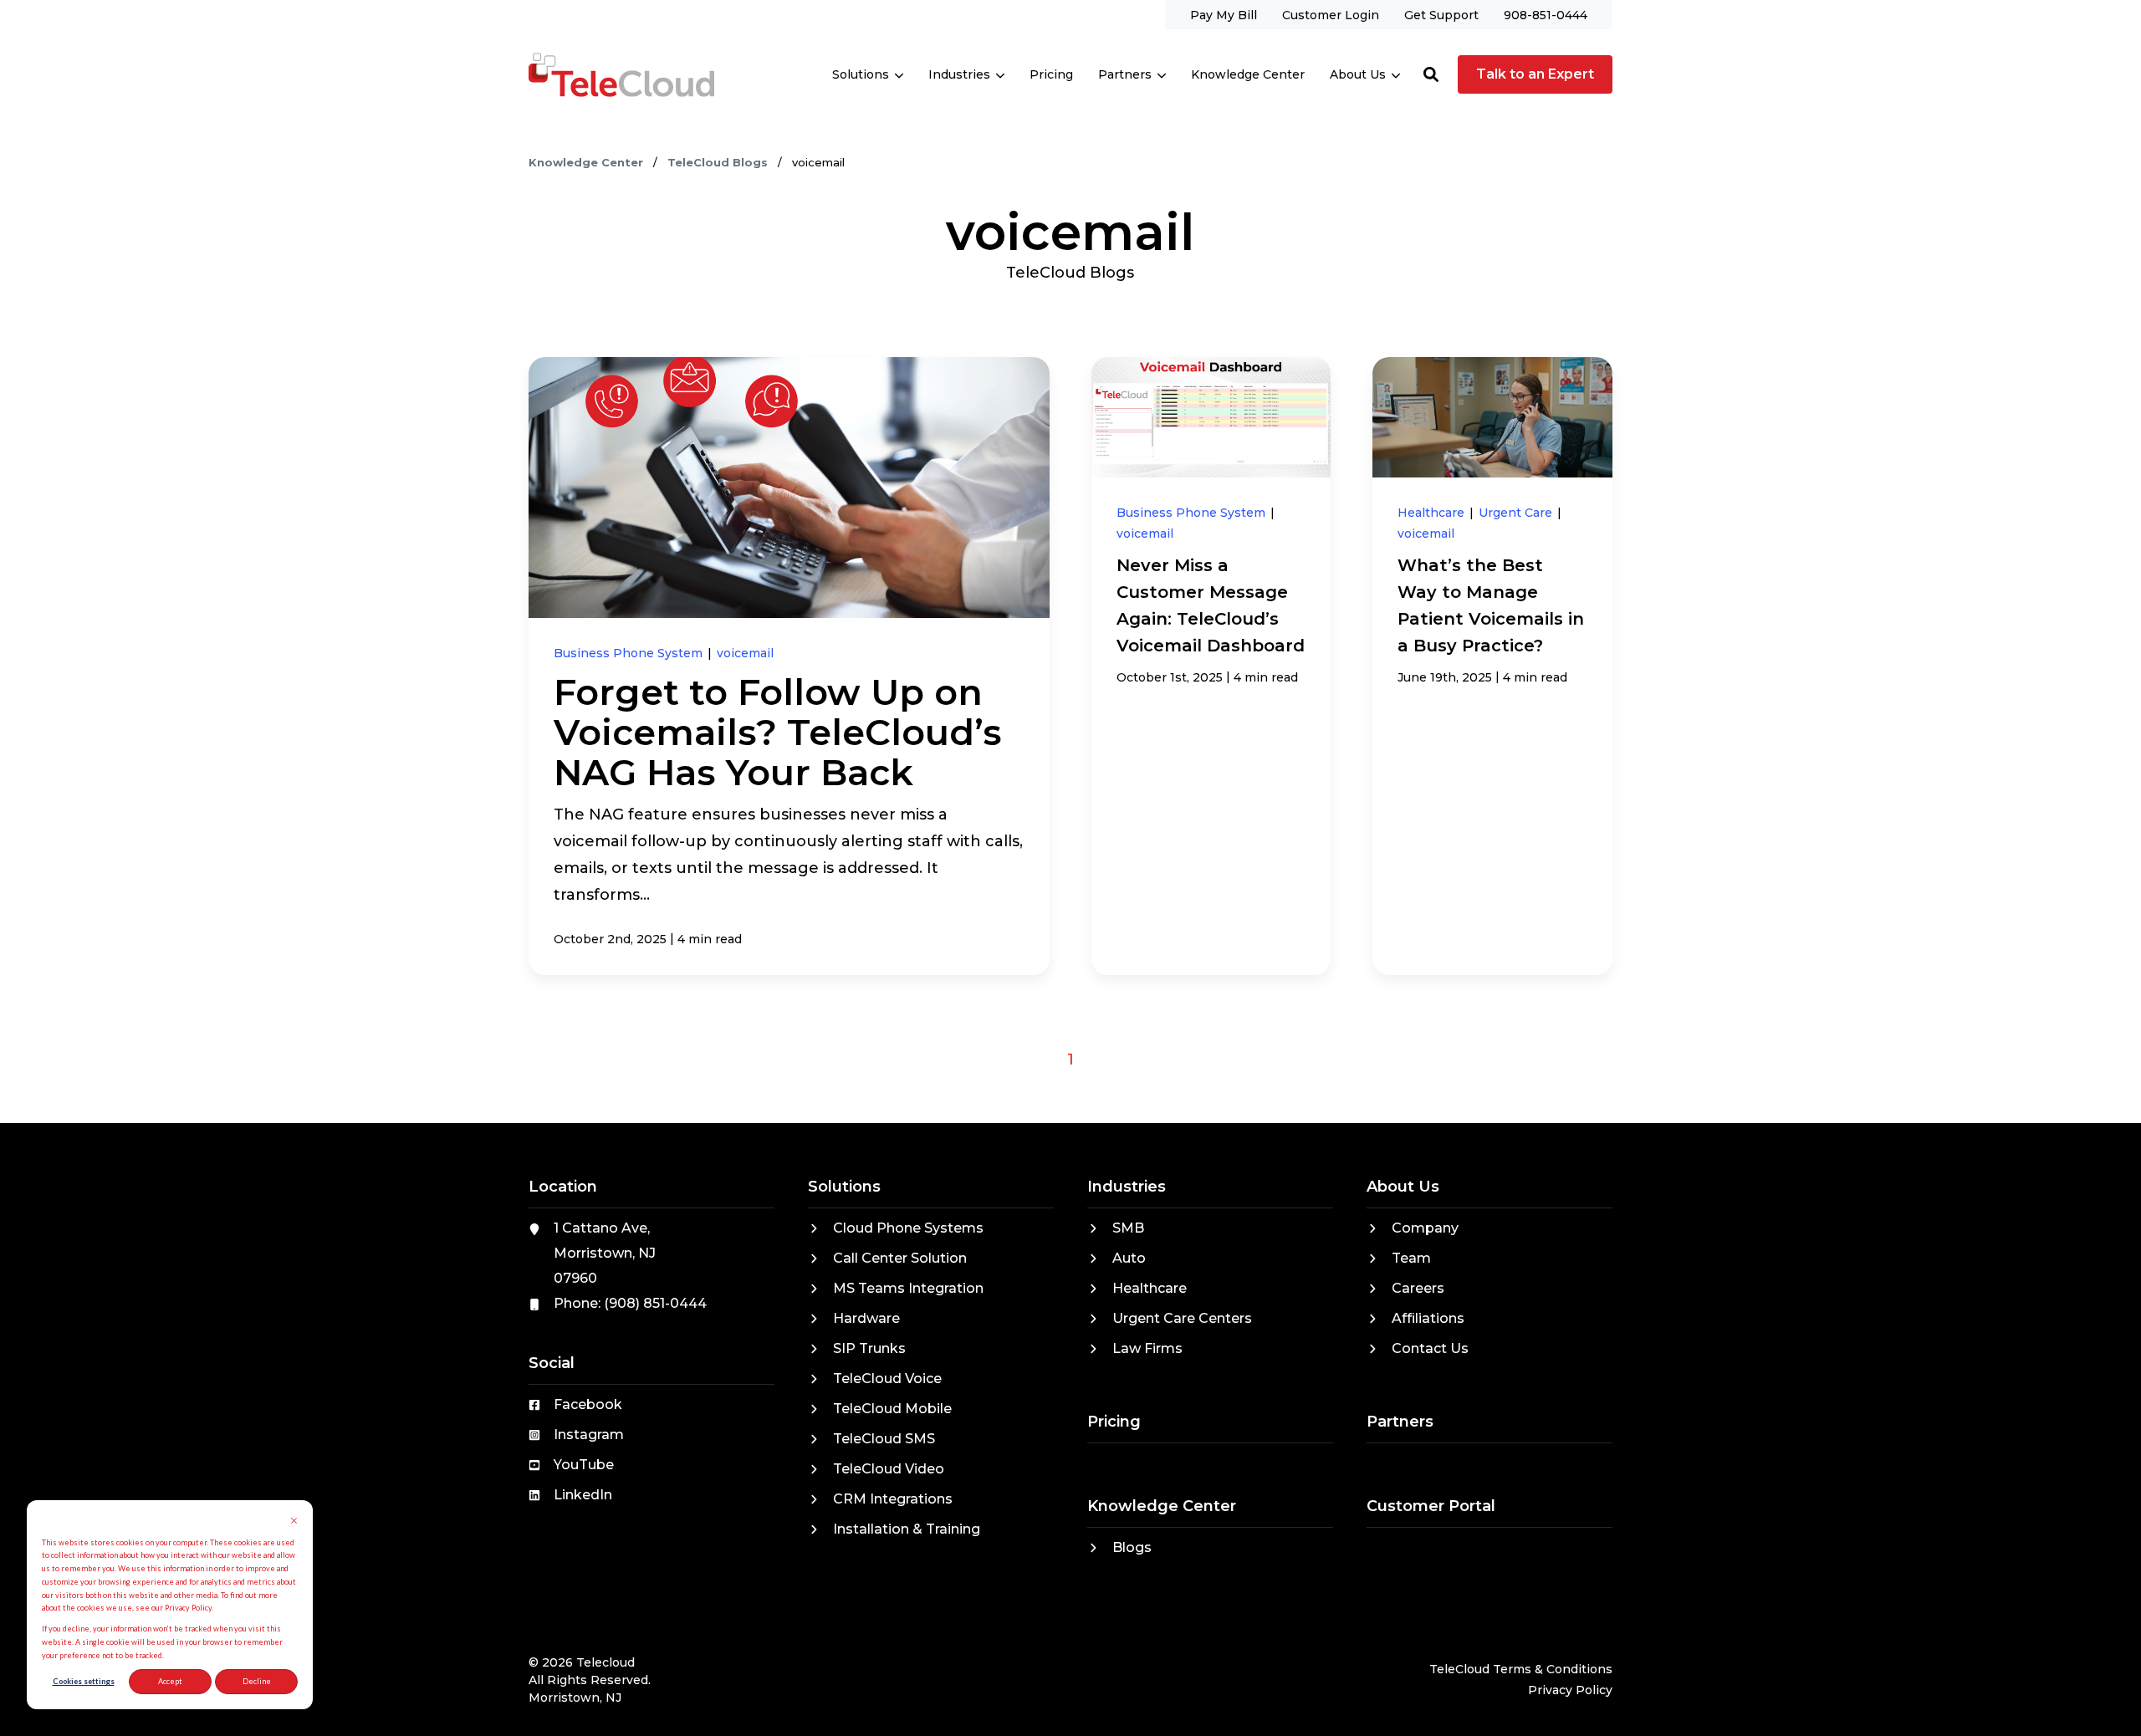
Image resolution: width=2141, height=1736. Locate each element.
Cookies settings (84, 1681)
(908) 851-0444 (655, 1303)
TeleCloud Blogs (719, 162)
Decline (257, 1681)
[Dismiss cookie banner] (294, 1522)
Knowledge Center (588, 162)
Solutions (861, 74)
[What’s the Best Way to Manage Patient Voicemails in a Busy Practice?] (1492, 666)
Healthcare (1433, 513)
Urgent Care (1517, 513)
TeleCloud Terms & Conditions (1521, 1669)
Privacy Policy (1570, 1690)
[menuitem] (1224, 15)
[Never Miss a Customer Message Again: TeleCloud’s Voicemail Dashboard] (1211, 666)
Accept (170, 1681)
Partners (1125, 74)
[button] (1431, 74)
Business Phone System (630, 653)
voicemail (745, 653)
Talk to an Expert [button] (1535, 74)
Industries (959, 74)
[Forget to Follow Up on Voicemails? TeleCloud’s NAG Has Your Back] (789, 666)
